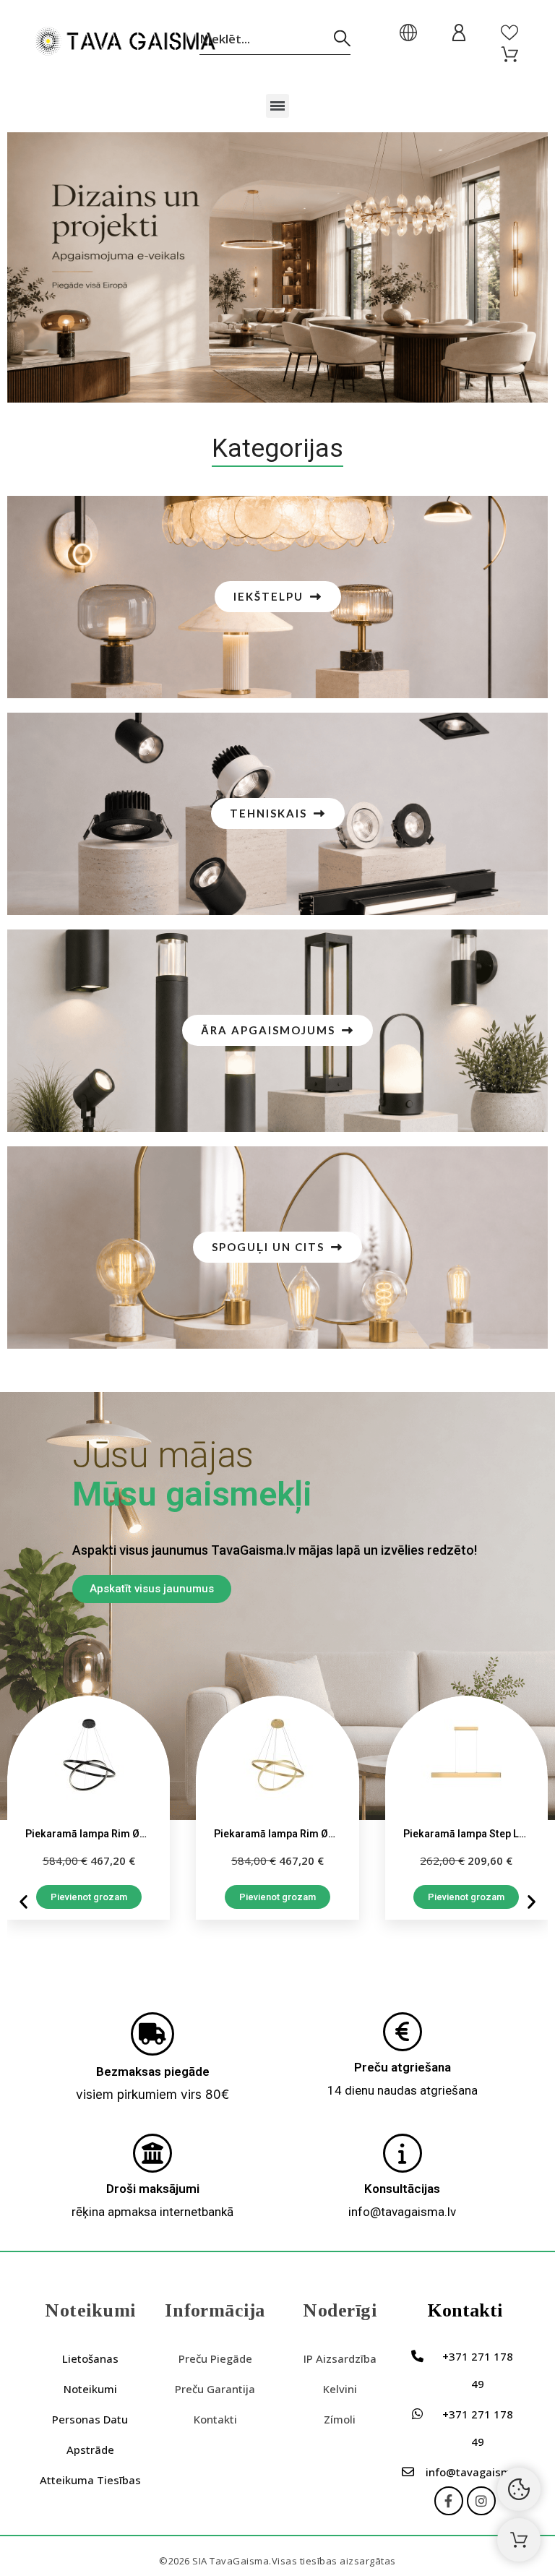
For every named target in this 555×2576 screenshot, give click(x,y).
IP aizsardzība (340, 2358)
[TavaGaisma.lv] (125, 44)
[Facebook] (449, 2501)
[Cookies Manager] (519, 2489)
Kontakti (215, 2419)
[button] (278, 106)
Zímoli (340, 2419)
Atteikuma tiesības (90, 2480)
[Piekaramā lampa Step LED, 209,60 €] (466, 1808)
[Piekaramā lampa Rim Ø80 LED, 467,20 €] (89, 1808)
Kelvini (340, 2389)
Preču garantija (215, 2389)
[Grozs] (519, 2540)
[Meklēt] (342, 39)
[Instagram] (481, 2501)
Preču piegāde (215, 2358)
